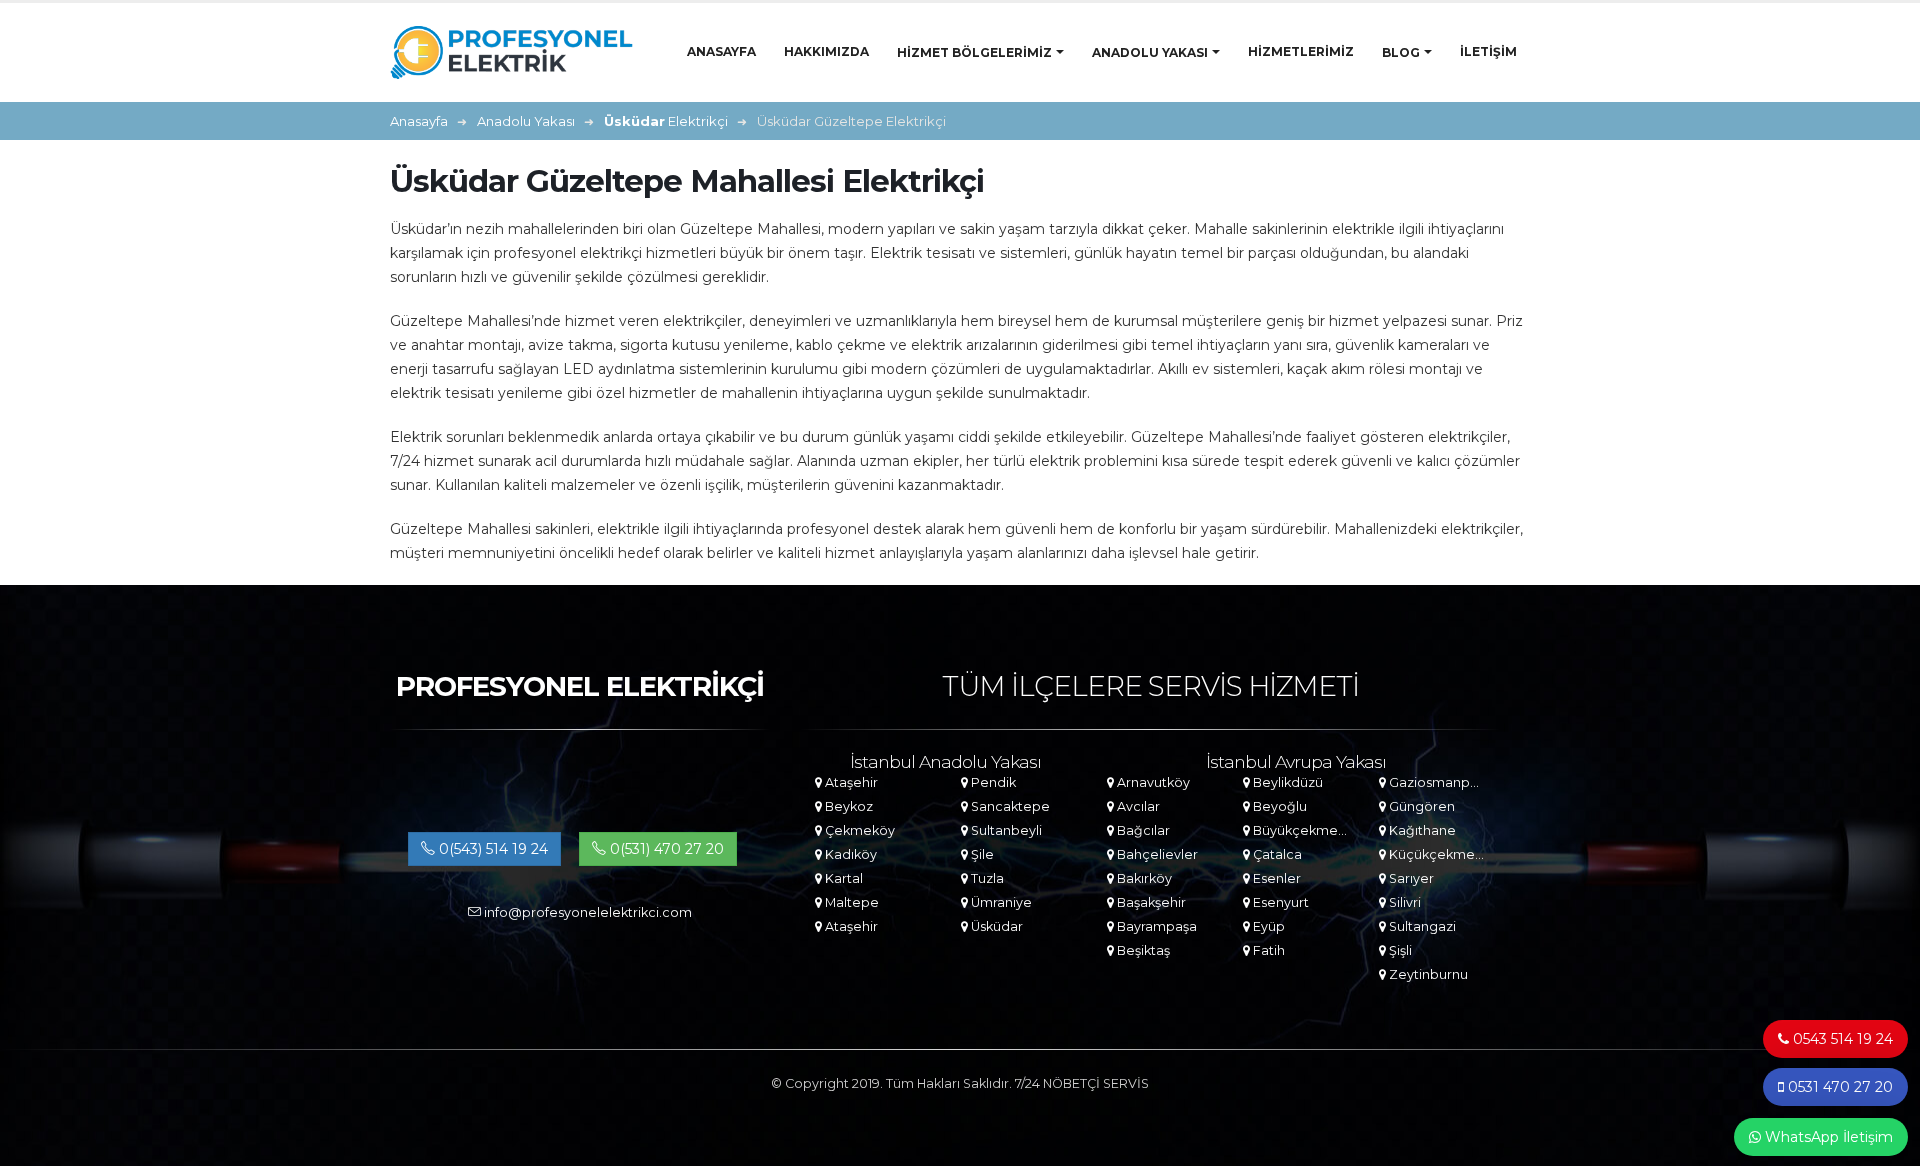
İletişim (1488, 51)
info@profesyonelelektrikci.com (586, 912)
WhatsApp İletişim (1827, 1137)
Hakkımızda (826, 51)
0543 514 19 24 (1841, 1039)
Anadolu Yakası (1150, 52)
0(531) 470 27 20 (665, 849)
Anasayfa (721, 51)
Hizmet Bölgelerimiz (974, 52)
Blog (1401, 52)
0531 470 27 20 (1838, 1087)
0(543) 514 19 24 (491, 849)
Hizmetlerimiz (1301, 51)
